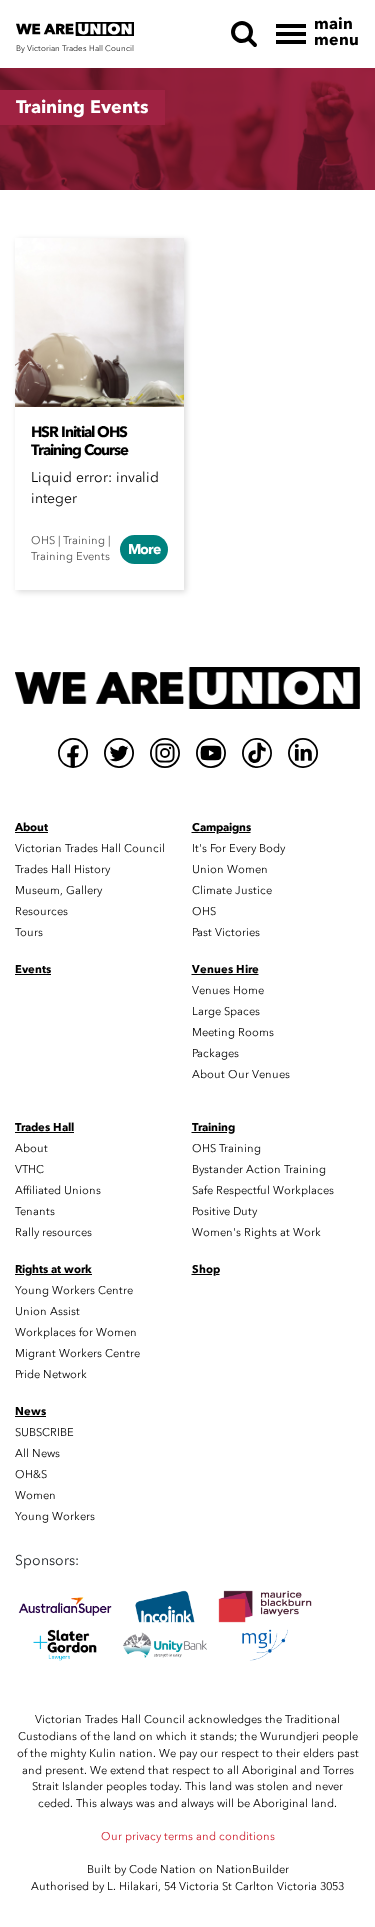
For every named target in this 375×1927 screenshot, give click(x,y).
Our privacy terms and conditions (188, 1836)
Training (84, 540)
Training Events (70, 556)
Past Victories (226, 932)
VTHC (29, 1169)
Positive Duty (224, 1211)
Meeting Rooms (233, 1032)
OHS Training (226, 1148)
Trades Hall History (62, 869)
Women (35, 1495)
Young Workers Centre (74, 1290)
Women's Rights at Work (256, 1232)
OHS (43, 540)
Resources (41, 911)
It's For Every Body (238, 848)
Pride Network (51, 1374)
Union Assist (47, 1311)
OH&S (31, 1474)
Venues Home (228, 990)
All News (37, 1453)
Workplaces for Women (76, 1332)
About (31, 1148)
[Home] (187, 688)
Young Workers (55, 1516)
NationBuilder (252, 1869)
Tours (29, 932)
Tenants (35, 1211)
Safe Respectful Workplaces (263, 1190)
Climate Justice (232, 890)
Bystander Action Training (259, 1169)
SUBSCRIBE (44, 1432)
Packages (215, 1053)
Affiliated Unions (58, 1190)
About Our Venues (241, 1074)
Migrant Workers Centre (77, 1353)
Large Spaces (226, 1011)
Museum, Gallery (58, 890)
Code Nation (162, 1869)
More (144, 549)
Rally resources (53, 1232)
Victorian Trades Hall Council (90, 848)
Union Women (230, 869)
